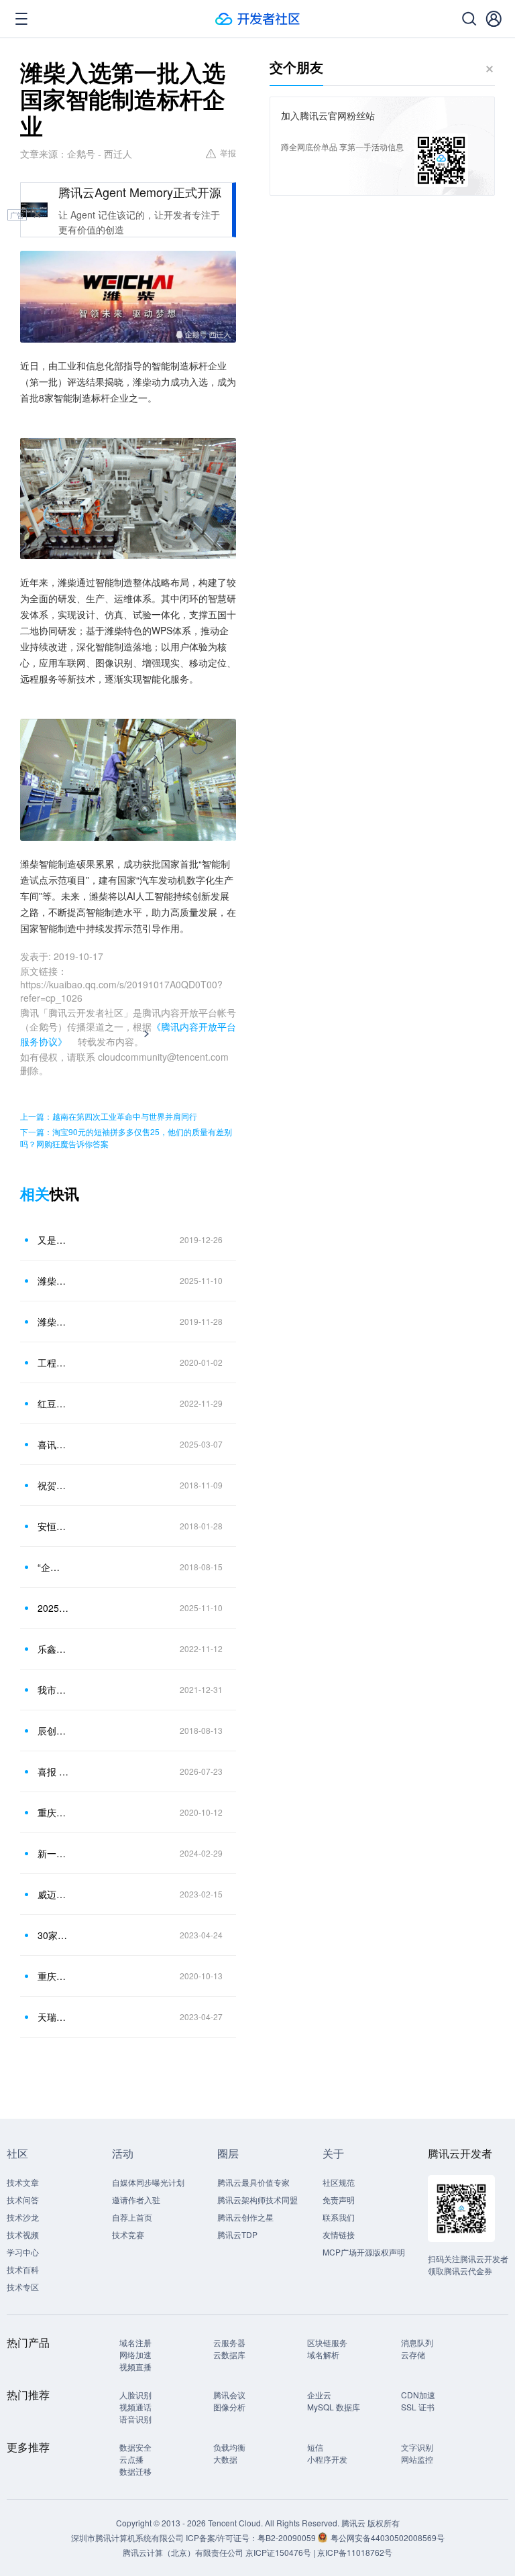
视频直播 (135, 2366)
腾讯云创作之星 (245, 2217)
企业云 (319, 2395)
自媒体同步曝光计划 (148, 2182)
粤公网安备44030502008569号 (388, 2537)
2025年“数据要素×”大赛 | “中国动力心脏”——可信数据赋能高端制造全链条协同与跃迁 (53, 1608)
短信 (315, 2447)
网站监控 (417, 2459)
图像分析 (229, 2407)
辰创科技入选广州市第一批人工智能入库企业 (53, 1731)
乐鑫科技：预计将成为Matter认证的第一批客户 (53, 1649)
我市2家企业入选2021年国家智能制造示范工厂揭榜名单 (53, 1690)
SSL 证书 (418, 2407)
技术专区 (23, 2287)
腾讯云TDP (237, 2234)
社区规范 (339, 2182)
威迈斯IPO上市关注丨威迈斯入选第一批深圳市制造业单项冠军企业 (53, 1894)
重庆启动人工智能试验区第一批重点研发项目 (53, 1812)
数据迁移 (135, 2471)
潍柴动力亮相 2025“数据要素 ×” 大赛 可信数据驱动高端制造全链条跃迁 (53, 1281)
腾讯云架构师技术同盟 (257, 2200)
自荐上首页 (132, 2217)
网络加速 (135, 2354)
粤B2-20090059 (288, 2537)
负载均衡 (229, 2447)
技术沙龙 (23, 2217)
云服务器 (229, 2342)
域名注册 (135, 2342)
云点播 (131, 2459)
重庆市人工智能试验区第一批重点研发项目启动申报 (53, 1976)
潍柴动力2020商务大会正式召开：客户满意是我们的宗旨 (53, 1322)
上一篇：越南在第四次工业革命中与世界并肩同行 (109, 1116)
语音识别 (135, 2419)
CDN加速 (418, 2395)
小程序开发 (327, 2459)
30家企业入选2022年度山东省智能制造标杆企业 (53, 1935)
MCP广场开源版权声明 (364, 2252)
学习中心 (23, 2252)
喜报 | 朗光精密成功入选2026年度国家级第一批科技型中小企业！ (53, 1771)
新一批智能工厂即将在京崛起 (53, 1853)
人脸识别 (135, 2395)
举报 (228, 153)
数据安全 (135, 2447)
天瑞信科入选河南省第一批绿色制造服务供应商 (53, 2017)
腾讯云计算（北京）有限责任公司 (183, 2552)
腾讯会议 (229, 2395)
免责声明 (339, 2200)
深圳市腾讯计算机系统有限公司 (127, 2537)
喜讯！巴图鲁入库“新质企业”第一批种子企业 (53, 1444)
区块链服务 (327, 2342)
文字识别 (417, 2447)
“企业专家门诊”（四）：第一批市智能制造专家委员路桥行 (53, 1567)
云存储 (413, 2354)
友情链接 (339, 2234)
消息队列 (417, 2342)
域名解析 (323, 2354)
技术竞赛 (128, 2234)
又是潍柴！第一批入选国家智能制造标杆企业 (53, 1240)
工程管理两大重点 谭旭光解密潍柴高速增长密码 (53, 1362)
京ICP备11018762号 (355, 2552)
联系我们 (339, 2217)
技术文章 (23, 2182)
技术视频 (23, 2234)
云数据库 (229, 2354)
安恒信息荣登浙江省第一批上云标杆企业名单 (53, 1526)
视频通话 (135, 2407)
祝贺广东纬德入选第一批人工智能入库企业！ (53, 1485)
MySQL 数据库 (334, 2407)
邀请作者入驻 (136, 2200)
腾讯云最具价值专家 (253, 2182)
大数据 (225, 2459)
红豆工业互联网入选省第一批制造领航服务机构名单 (53, 1403)
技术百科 (23, 2269)
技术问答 (23, 2200)
